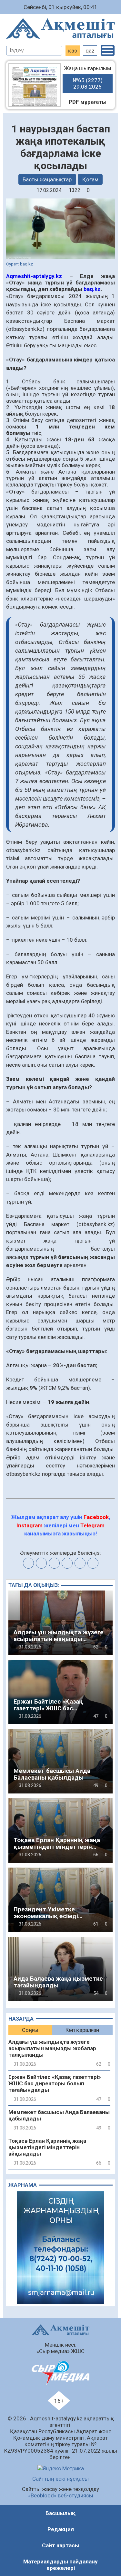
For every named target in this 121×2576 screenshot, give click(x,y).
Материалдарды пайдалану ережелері (60, 2565)
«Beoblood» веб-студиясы (61, 2495)
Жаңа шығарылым (87, 77)
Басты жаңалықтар (47, 179)
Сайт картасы (61, 2545)
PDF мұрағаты (88, 102)
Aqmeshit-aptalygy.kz (34, 276)
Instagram (30, 1525)
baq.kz (92, 289)
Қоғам (90, 179)
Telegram (92, 1525)
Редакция (61, 2529)
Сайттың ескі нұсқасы (60, 2479)
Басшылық (60, 2513)
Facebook (96, 1517)
